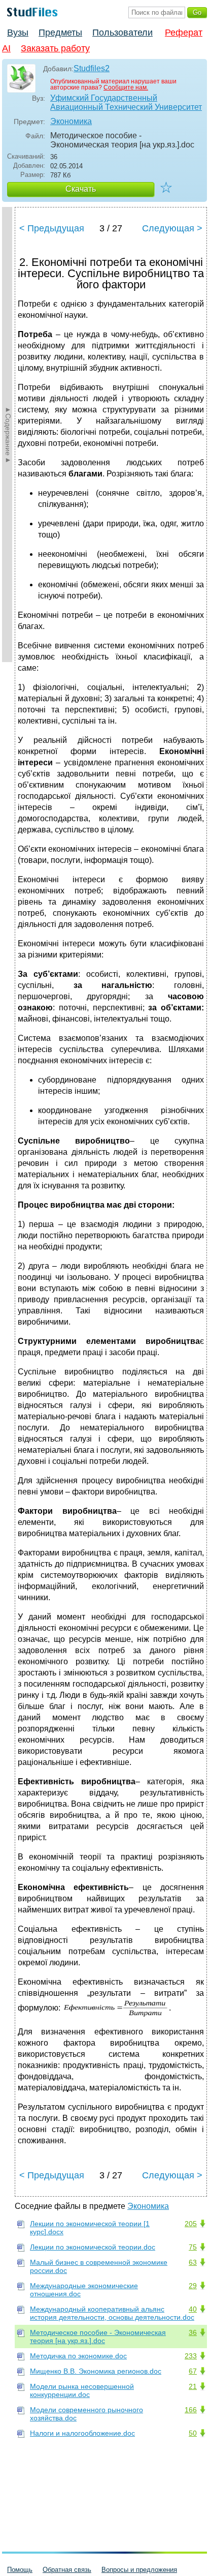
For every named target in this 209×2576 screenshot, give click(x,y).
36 (193, 2332)
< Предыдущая (52, 228)
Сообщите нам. (126, 87)
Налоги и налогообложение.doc (82, 2433)
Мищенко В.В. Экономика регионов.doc (96, 2371)
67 (193, 2371)
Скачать (81, 189)
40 (193, 2309)
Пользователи (123, 33)
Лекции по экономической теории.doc (93, 2247)
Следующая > (172, 228)
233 (191, 2356)
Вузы (18, 33)
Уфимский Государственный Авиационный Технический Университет (126, 102)
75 (193, 2247)
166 (191, 2410)
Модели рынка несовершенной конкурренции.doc (82, 2390)
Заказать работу (55, 48)
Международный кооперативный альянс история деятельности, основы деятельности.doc (112, 2313)
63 (193, 2262)
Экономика (71, 121)
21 (193, 2386)
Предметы (60, 33)
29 (193, 2286)
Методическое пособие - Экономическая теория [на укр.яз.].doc (98, 2337)
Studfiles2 (92, 68)
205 (191, 2224)
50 (193, 2433)
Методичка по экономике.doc (78, 2356)
